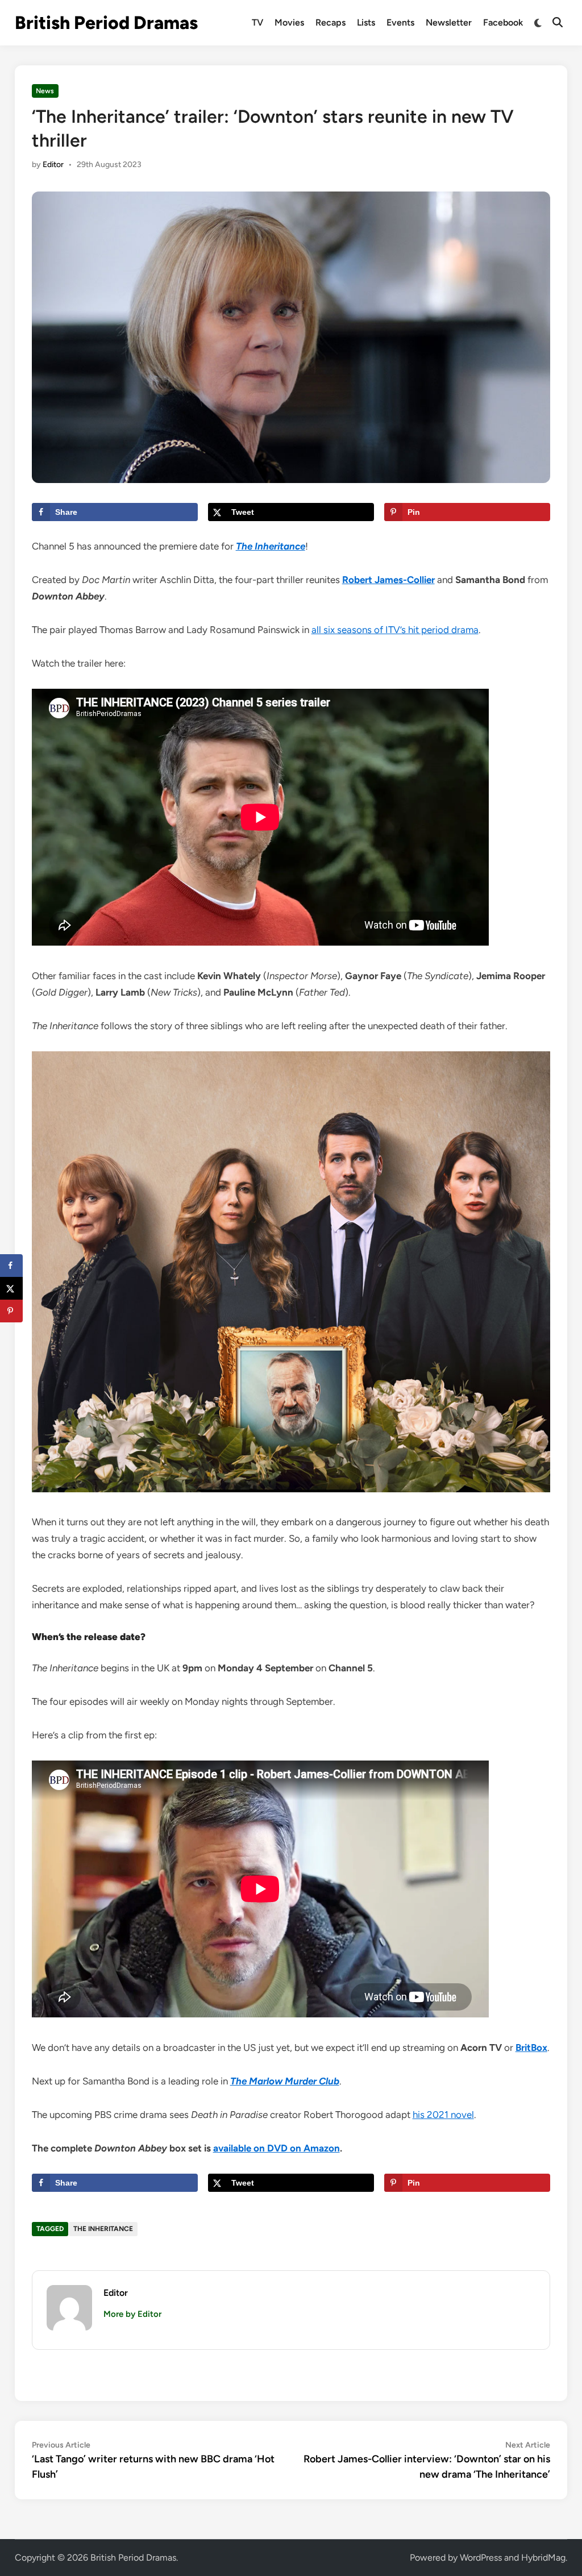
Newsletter (449, 22)
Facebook (503, 22)
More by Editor (132, 2314)
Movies (289, 22)
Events (400, 22)
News (45, 91)
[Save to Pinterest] (11, 1311)
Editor (53, 165)
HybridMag (543, 2558)
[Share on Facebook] (11, 1266)
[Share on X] (11, 1288)
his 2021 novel (443, 2115)
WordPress (481, 2558)
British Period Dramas (106, 23)
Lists (366, 22)
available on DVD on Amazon (277, 2148)
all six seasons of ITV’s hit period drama (395, 630)
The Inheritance (103, 2229)
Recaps (331, 22)
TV (257, 22)
